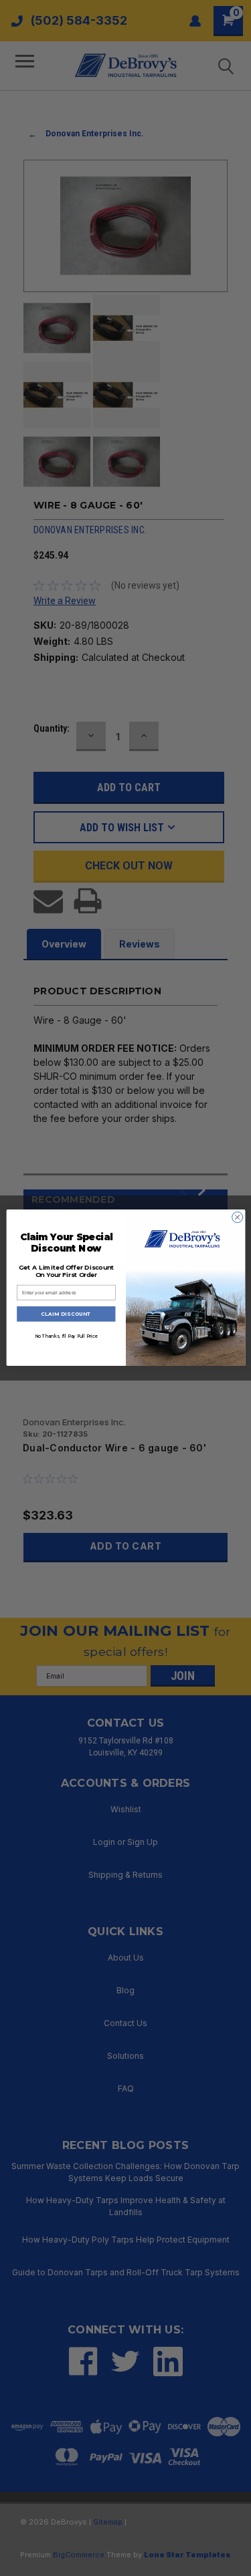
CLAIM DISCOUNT (66, 1314)
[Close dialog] (237, 1218)
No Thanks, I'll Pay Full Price (66, 1336)
